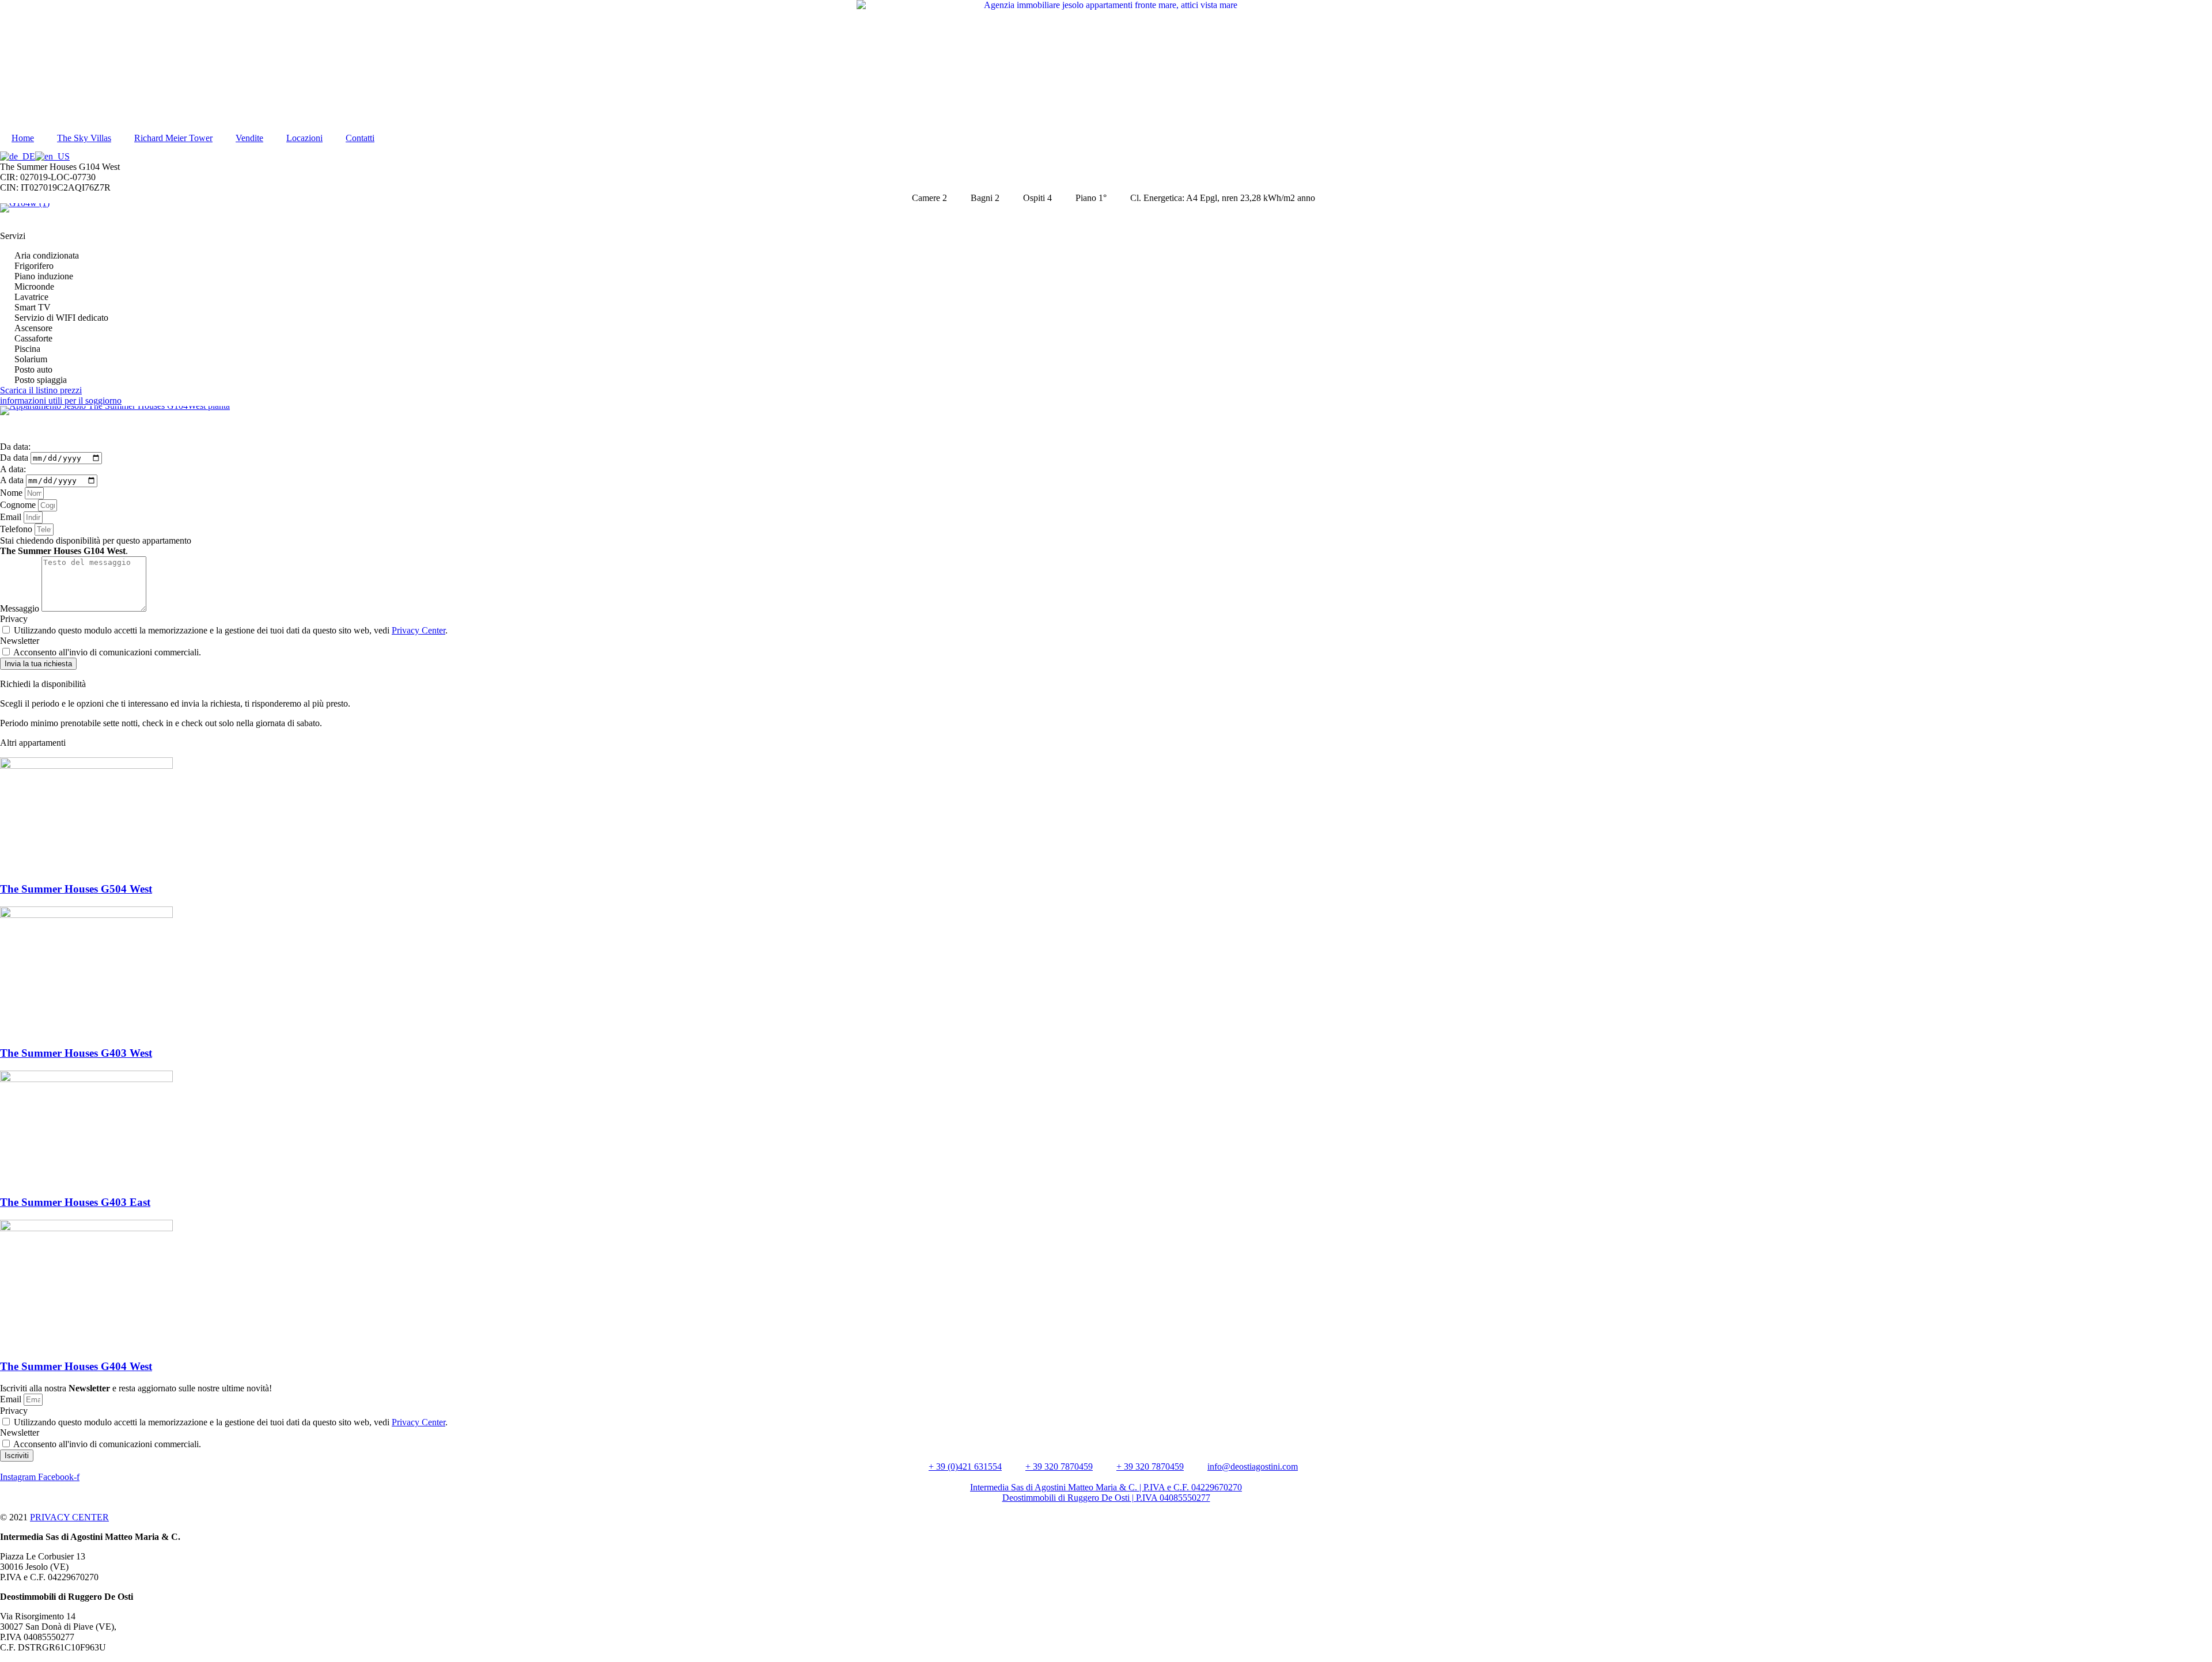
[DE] (18, 156)
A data (13, 480)
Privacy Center (418, 630)
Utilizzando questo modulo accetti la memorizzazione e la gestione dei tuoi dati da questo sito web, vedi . (231, 630)
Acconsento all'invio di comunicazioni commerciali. (107, 652)
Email (12, 517)
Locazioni (304, 138)
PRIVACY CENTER (69, 1517)
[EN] (52, 156)
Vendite (249, 138)
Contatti (360, 138)
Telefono (17, 529)
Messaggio (21, 608)
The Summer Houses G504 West (76, 889)
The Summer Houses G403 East (75, 1202)
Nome (12, 493)
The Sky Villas (84, 138)
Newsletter (20, 641)
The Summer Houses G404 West (76, 1366)
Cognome (19, 505)
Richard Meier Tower (173, 138)
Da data (15, 458)
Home (23, 138)
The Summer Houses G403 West (76, 1053)
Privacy (14, 619)
